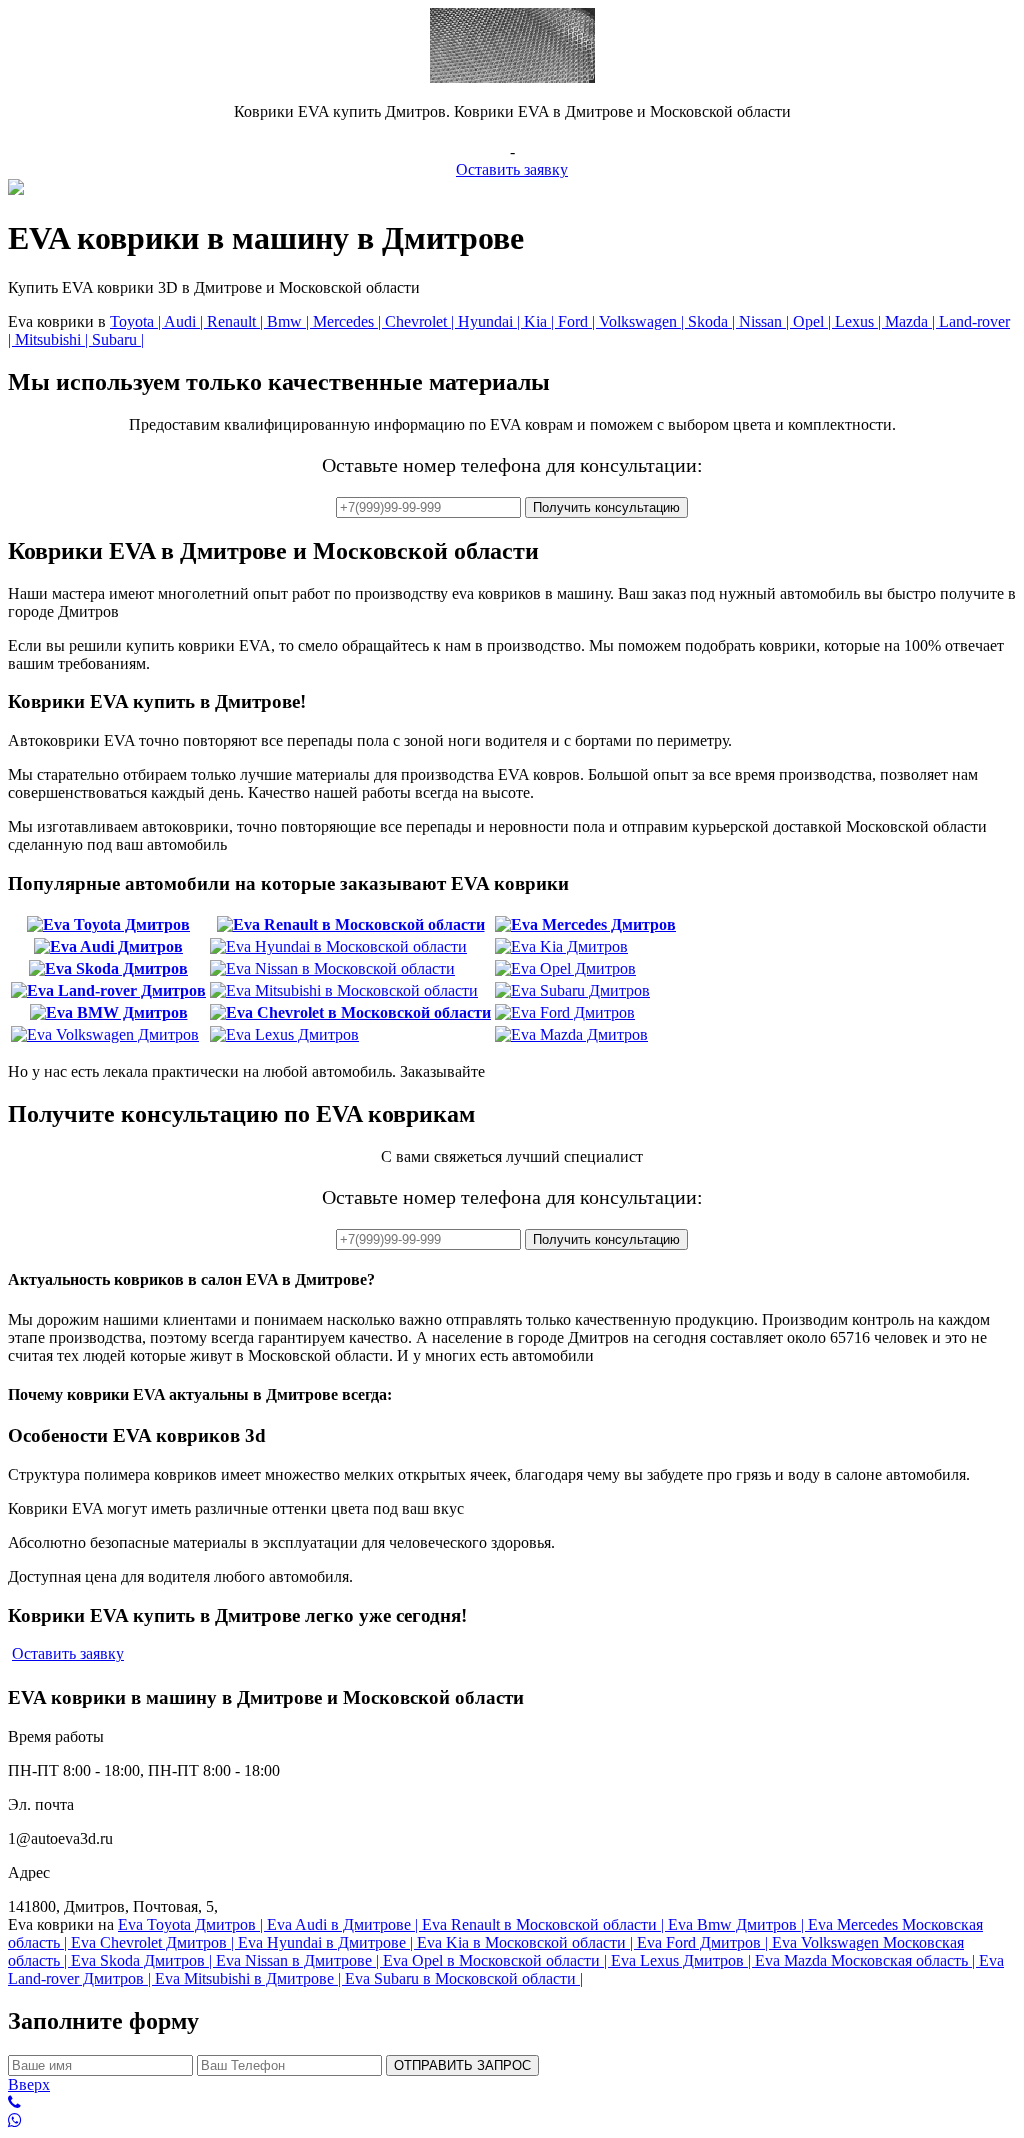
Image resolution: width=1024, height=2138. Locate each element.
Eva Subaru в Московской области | (464, 1978)
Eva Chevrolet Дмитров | (154, 1942)
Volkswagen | (643, 321)
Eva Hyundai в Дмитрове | (327, 1942)
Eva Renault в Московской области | (545, 1924)
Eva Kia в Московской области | (527, 1942)
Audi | (185, 321)
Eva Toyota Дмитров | (192, 1924)
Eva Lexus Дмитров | (683, 1960)
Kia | (541, 321)
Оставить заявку (512, 169)
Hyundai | (491, 321)
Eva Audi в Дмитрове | (344, 1924)
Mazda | (912, 321)
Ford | (578, 321)
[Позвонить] (512, 2103)
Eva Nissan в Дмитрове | (299, 1960)
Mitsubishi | (53, 339)
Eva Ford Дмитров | (704, 1942)
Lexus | (860, 321)
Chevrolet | (421, 321)
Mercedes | (349, 321)
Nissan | (766, 321)
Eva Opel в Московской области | (497, 1960)
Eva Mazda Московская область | (867, 1960)
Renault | (237, 321)
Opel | (814, 321)
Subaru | (118, 339)
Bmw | (290, 321)
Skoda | (713, 321)
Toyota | (137, 321)
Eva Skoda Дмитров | (143, 1960)
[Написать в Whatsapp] (512, 2121)
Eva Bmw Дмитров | (738, 1924)
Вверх (29, 2084)
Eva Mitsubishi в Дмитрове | (250, 1978)
